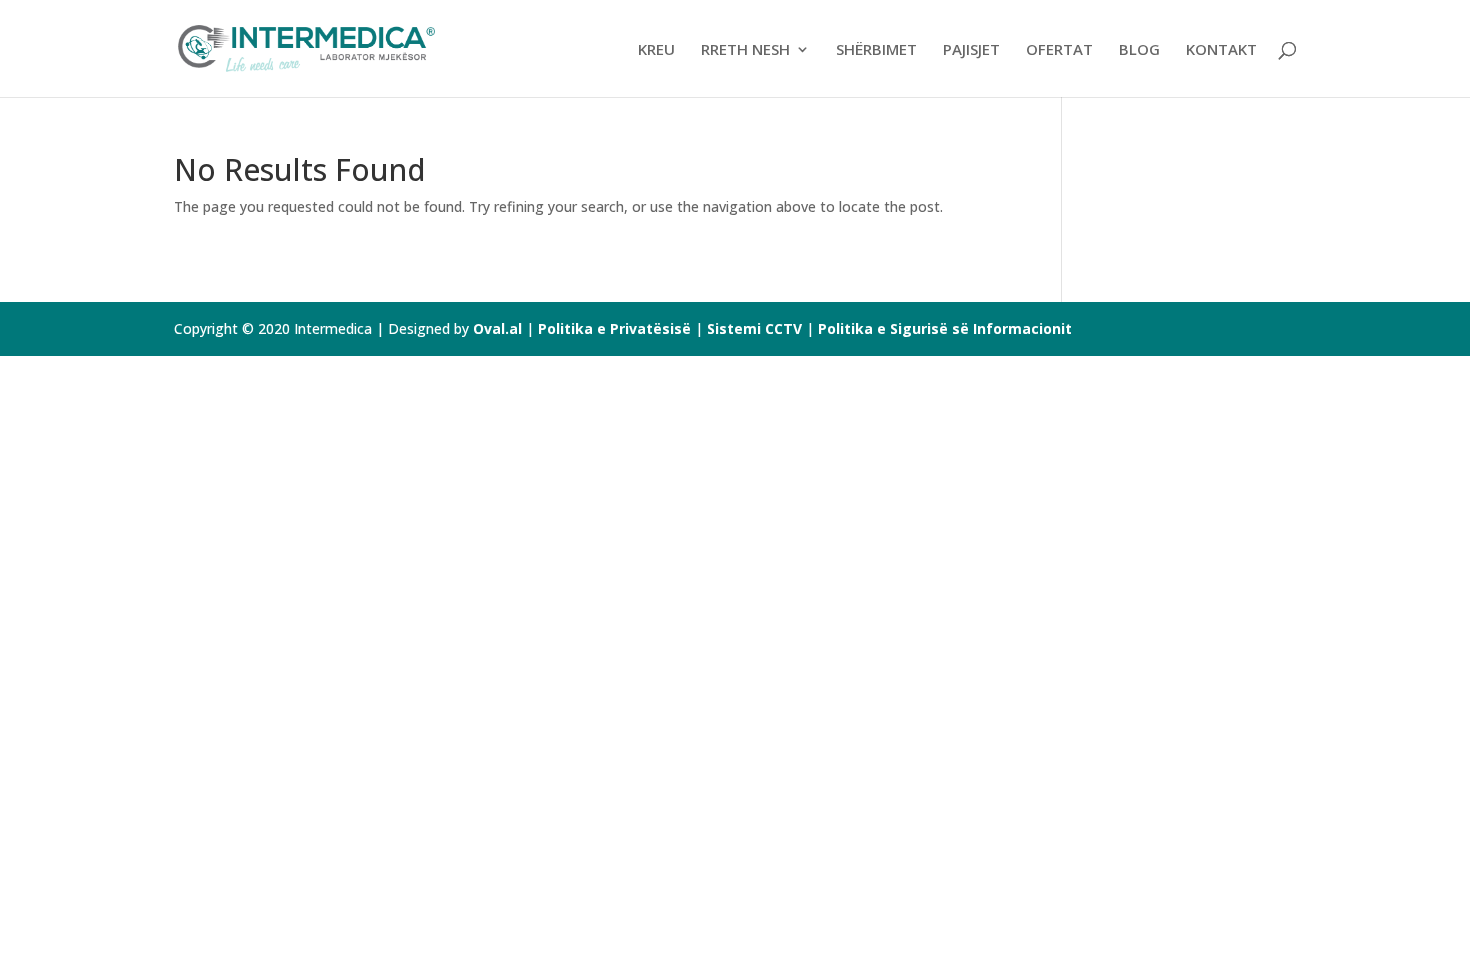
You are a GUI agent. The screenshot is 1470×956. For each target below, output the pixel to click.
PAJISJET (971, 50)
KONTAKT (1221, 50)
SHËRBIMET (876, 50)
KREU (656, 50)
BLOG (1139, 50)
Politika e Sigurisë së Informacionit (945, 328)
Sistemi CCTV (756, 328)
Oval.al (497, 328)
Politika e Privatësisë (614, 328)
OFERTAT (1059, 50)
